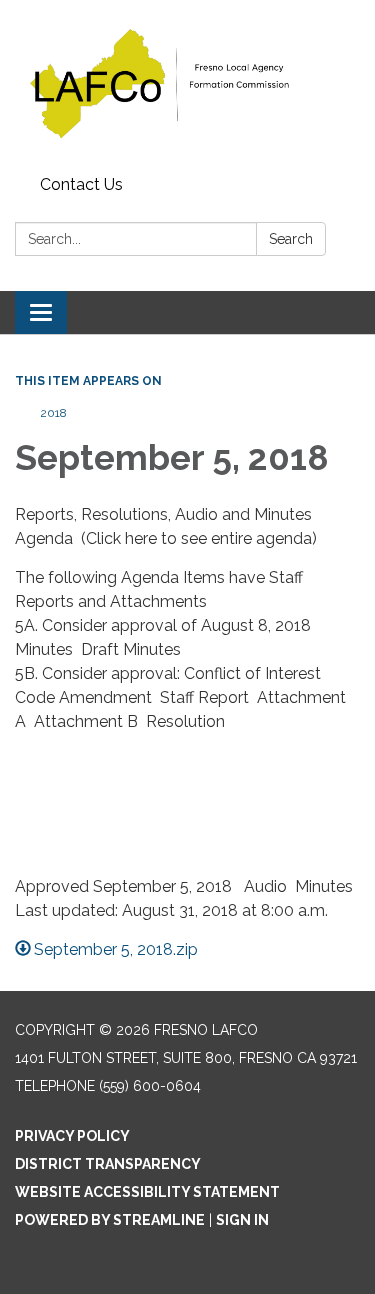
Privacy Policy (72, 1136)
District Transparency (108, 1164)
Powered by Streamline (110, 1220)
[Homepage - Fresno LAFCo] (187, 84)
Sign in (242, 1220)
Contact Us (81, 184)
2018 (53, 413)
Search (291, 239)
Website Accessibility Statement (147, 1192)
